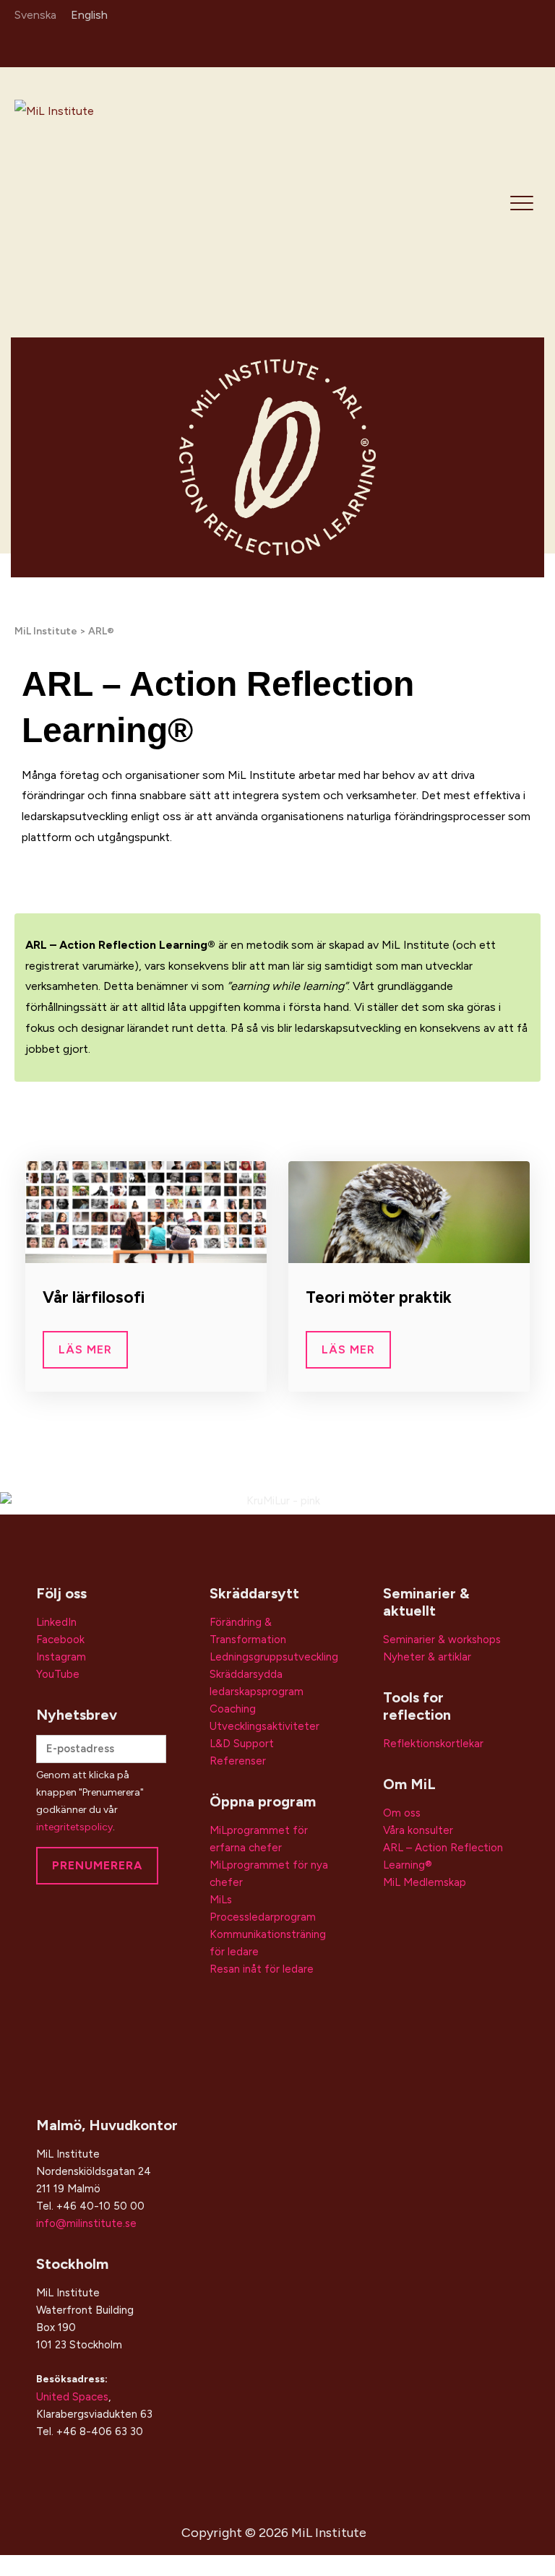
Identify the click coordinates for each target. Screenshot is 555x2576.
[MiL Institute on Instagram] (488, 45)
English (89, 15)
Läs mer (85, 1349)
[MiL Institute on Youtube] (530, 45)
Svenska (35, 15)
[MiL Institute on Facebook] (509, 45)
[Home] (117, 201)
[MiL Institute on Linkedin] (467, 45)
